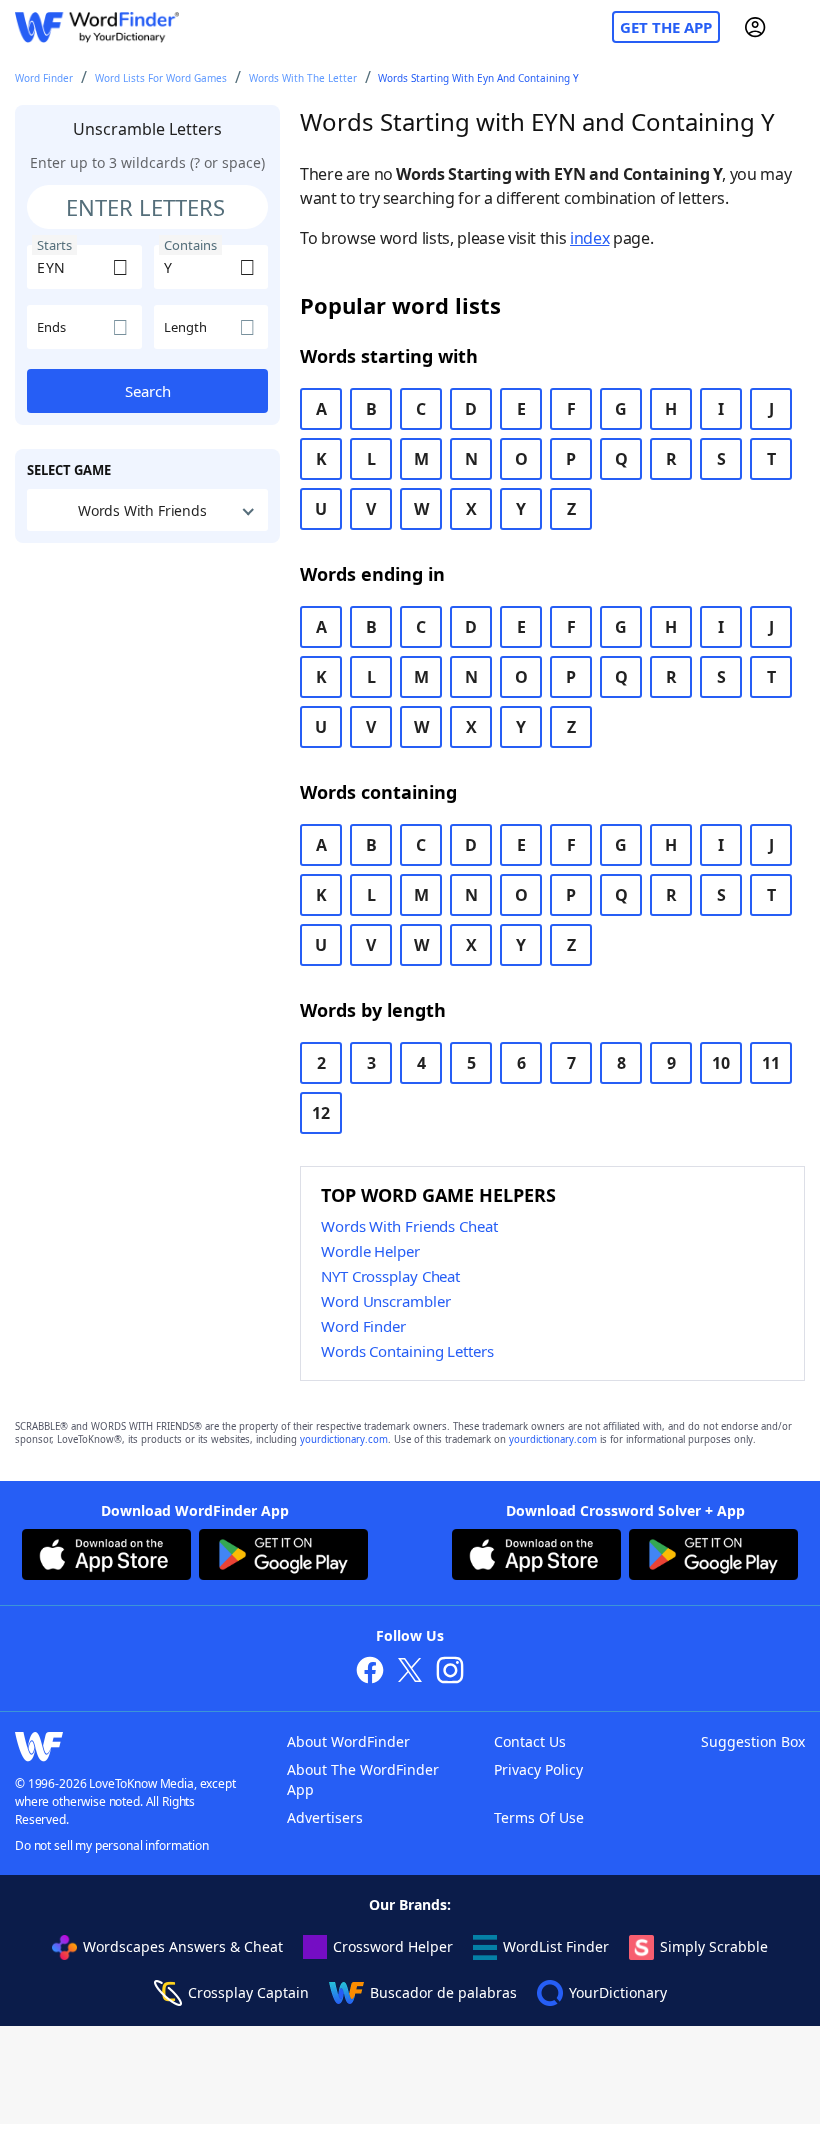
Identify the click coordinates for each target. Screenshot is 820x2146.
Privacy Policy (538, 1769)
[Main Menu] (797, 27)
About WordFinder (348, 1741)
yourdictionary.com (344, 1439)
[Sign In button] (755, 27)
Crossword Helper (393, 1946)
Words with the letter (303, 78)
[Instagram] (450, 1672)
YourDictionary (618, 1992)
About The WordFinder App (363, 1779)
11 (771, 1063)
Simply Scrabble (714, 1946)
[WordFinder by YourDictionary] (97, 27)
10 (721, 1063)
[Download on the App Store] (106, 1557)
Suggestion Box (753, 1741)
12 (321, 1113)
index (589, 238)
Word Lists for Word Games (161, 78)
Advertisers (325, 1817)
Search (148, 391)
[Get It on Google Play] (283, 1557)
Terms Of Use (539, 1817)
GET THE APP (666, 27)
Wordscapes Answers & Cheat (183, 1946)
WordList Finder (556, 1946)
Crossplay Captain (248, 1992)
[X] (410, 1672)
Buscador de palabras (443, 1992)
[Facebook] (370, 1672)
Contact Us (530, 1741)
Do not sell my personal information (112, 1845)
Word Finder (44, 78)
